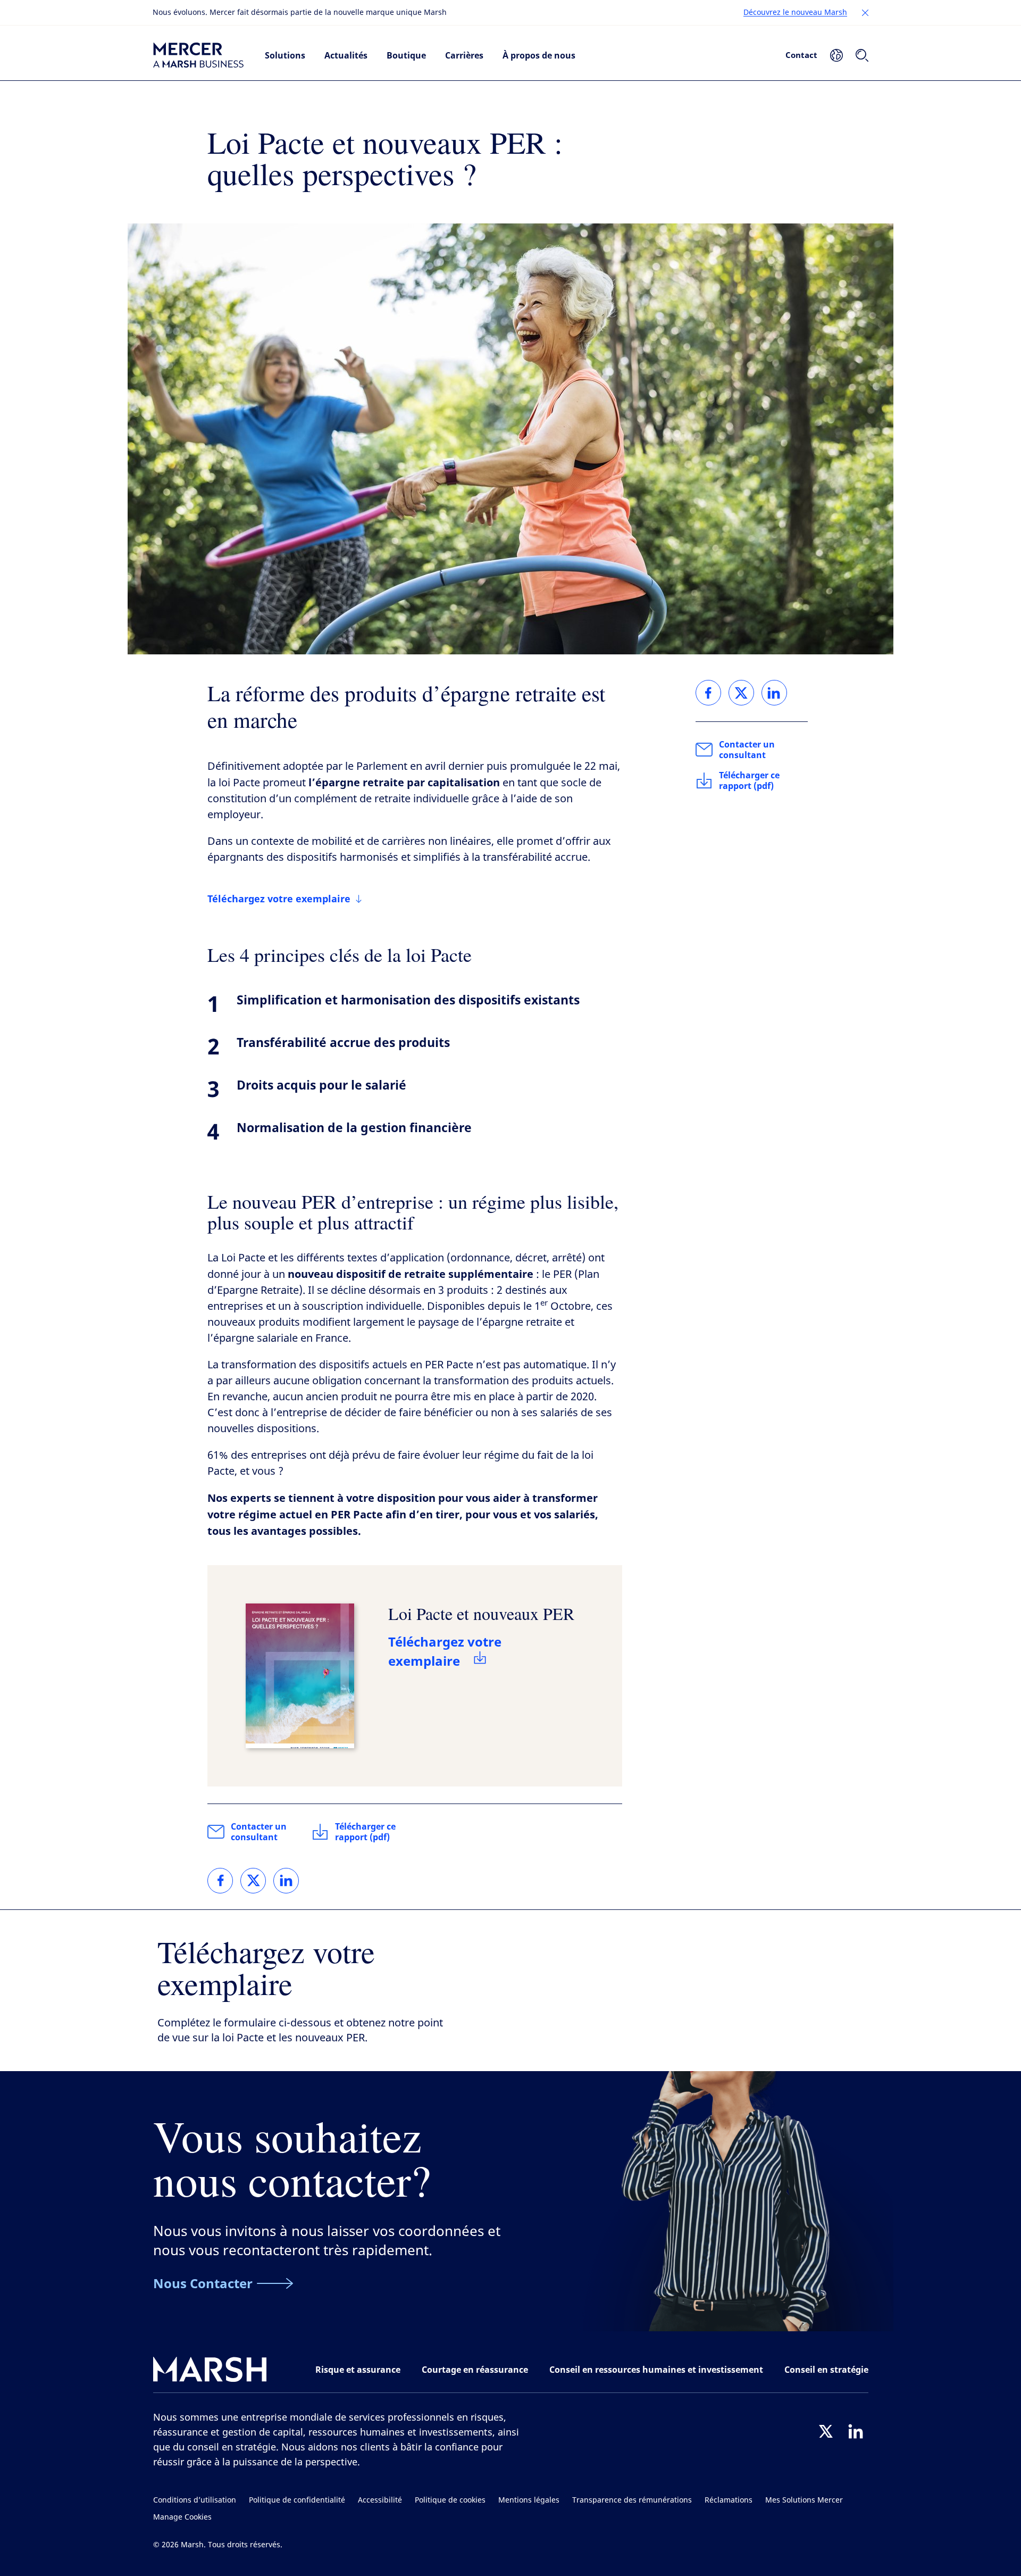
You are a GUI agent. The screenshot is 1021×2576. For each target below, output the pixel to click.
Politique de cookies (450, 2500)
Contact (801, 55)
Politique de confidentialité (297, 2500)
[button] (865, 13)
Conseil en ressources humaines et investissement (656, 2370)
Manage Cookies (182, 2517)
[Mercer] (198, 55)
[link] (220, 1881)
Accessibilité (380, 2500)
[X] (826, 2431)
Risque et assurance (358, 2370)
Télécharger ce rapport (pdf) (365, 1832)
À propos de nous (539, 55)
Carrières (464, 55)
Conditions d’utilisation (195, 2500)
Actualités (346, 55)
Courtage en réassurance (475, 2370)
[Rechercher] (862, 55)
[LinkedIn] (856, 2431)
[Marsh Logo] (210, 2371)
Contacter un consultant (259, 1832)
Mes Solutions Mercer (804, 2500)
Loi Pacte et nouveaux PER (481, 1613)
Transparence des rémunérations (632, 2500)
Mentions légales (529, 2500)
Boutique (406, 55)
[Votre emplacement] (836, 55)
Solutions (285, 55)
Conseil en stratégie (826, 2370)
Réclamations (729, 2500)
